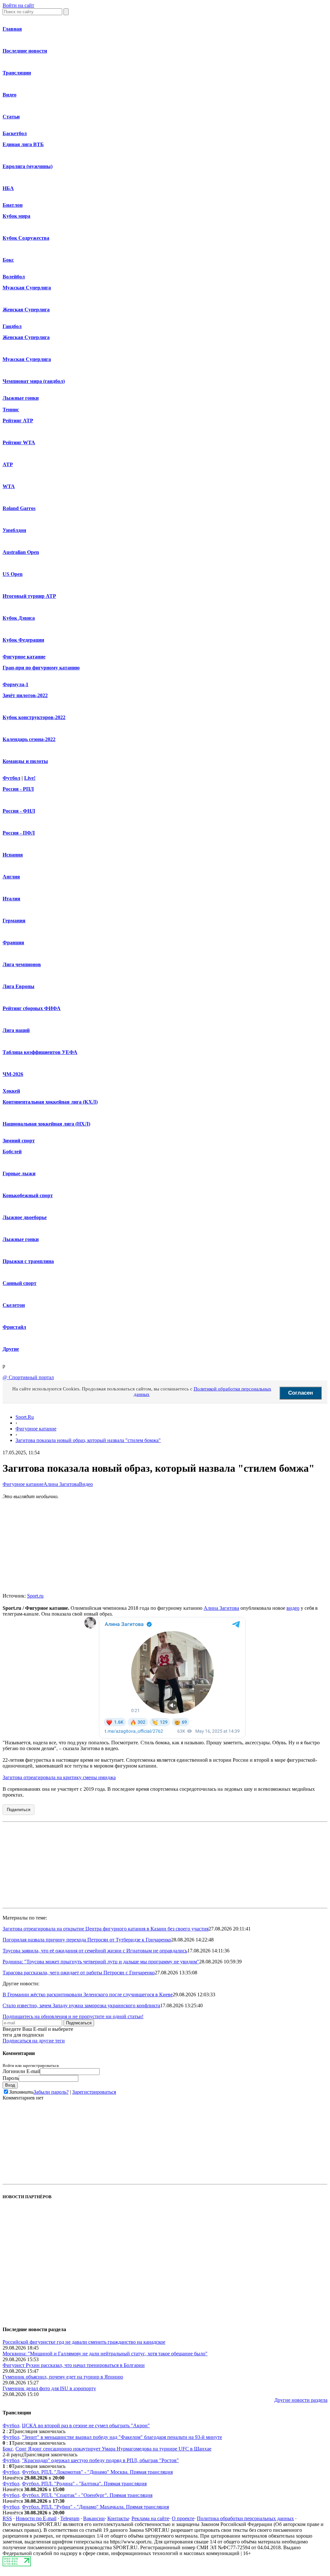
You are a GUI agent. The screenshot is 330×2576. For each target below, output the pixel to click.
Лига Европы (19, 986)
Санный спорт (19, 1283)
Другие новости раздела (301, 2400)
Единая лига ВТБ (23, 144)
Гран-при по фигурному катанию (41, 668)
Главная (12, 29)
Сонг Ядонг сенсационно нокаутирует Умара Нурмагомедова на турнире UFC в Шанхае (113, 2449)
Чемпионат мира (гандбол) (34, 381)
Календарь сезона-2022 (29, 739)
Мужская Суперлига (27, 288)
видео (293, 1608)
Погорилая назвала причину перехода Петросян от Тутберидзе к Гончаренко (87, 1940)
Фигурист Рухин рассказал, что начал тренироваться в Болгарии (74, 2365)
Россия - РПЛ (18, 789)
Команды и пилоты (25, 761)
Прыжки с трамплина (28, 1261)
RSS (7, 2518)
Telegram (70, 2518)
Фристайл (14, 1327)
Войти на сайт (18, 5)
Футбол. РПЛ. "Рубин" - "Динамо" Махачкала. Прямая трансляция (95, 2507)
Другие (11, 1349)
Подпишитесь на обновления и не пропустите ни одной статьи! (73, 2016)
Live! (30, 778)
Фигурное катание (24, 657)
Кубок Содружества (26, 238)
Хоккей (11, 1091)
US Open (13, 574)
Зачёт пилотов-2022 (25, 695)
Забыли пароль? (51, 2092)
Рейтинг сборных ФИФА (32, 1008)
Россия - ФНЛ (19, 811)
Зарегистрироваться (94, 2092)
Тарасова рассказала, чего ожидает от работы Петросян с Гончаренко (79, 1973)
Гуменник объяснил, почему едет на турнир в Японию (63, 2377)
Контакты (118, 2518)
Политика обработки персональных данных (245, 2518)
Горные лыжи (19, 1173)
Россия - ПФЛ (19, 833)
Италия (11, 899)
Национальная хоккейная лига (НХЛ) (46, 1124)
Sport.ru (35, 1596)
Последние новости (25, 51)
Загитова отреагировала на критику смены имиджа (59, 1777)
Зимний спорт (19, 1141)
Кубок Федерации (23, 640)
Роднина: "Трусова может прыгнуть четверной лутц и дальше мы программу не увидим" (101, 1962)
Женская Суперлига (26, 310)
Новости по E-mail (36, 2518)
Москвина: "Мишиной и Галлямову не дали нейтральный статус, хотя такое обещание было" (105, 2354)
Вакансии (94, 2518)
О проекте (183, 2518)
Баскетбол (15, 133)
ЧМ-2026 (13, 1074)
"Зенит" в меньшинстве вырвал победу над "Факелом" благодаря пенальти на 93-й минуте (122, 2437)
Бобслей (12, 1152)
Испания (13, 855)
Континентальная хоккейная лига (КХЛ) (50, 1102)
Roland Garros (19, 508)
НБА (8, 188)
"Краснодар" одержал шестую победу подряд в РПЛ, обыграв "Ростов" (100, 2460)
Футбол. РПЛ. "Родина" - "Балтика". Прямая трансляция (84, 2484)
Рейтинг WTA (19, 442)
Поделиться (19, 1810)
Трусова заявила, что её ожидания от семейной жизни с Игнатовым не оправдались (95, 1951)
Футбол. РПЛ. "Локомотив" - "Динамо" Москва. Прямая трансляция (97, 2472)
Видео (10, 95)
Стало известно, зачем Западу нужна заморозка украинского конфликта (81, 2005)
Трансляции (17, 73)
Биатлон (13, 205)
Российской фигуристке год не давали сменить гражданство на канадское (84, 2342)
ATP (8, 464)
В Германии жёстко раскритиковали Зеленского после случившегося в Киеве (88, 1995)
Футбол (11, 778)
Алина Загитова (61, 1484)
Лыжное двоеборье (25, 1217)
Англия (11, 877)
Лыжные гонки (21, 398)
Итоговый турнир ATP (29, 596)
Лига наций (16, 1030)
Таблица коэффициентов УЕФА (40, 1052)
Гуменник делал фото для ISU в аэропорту (49, 2388)
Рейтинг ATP (18, 421)
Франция (13, 942)
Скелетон (14, 1305)
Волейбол (14, 277)
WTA (9, 486)
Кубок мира (16, 216)
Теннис (11, 410)
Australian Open (21, 552)
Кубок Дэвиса (19, 618)
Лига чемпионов (22, 964)
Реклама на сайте (150, 2518)
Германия (14, 921)
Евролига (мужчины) (28, 166)
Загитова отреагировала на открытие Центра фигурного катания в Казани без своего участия (106, 1929)
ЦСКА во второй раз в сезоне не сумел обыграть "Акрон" (86, 2426)
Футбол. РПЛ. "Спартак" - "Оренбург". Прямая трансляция (87, 2495)
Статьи (11, 117)
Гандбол (12, 326)
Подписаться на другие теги (34, 2041)
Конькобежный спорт (28, 1195)
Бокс (8, 260)
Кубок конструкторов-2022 (34, 717)
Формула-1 (15, 684)
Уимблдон (14, 530)
